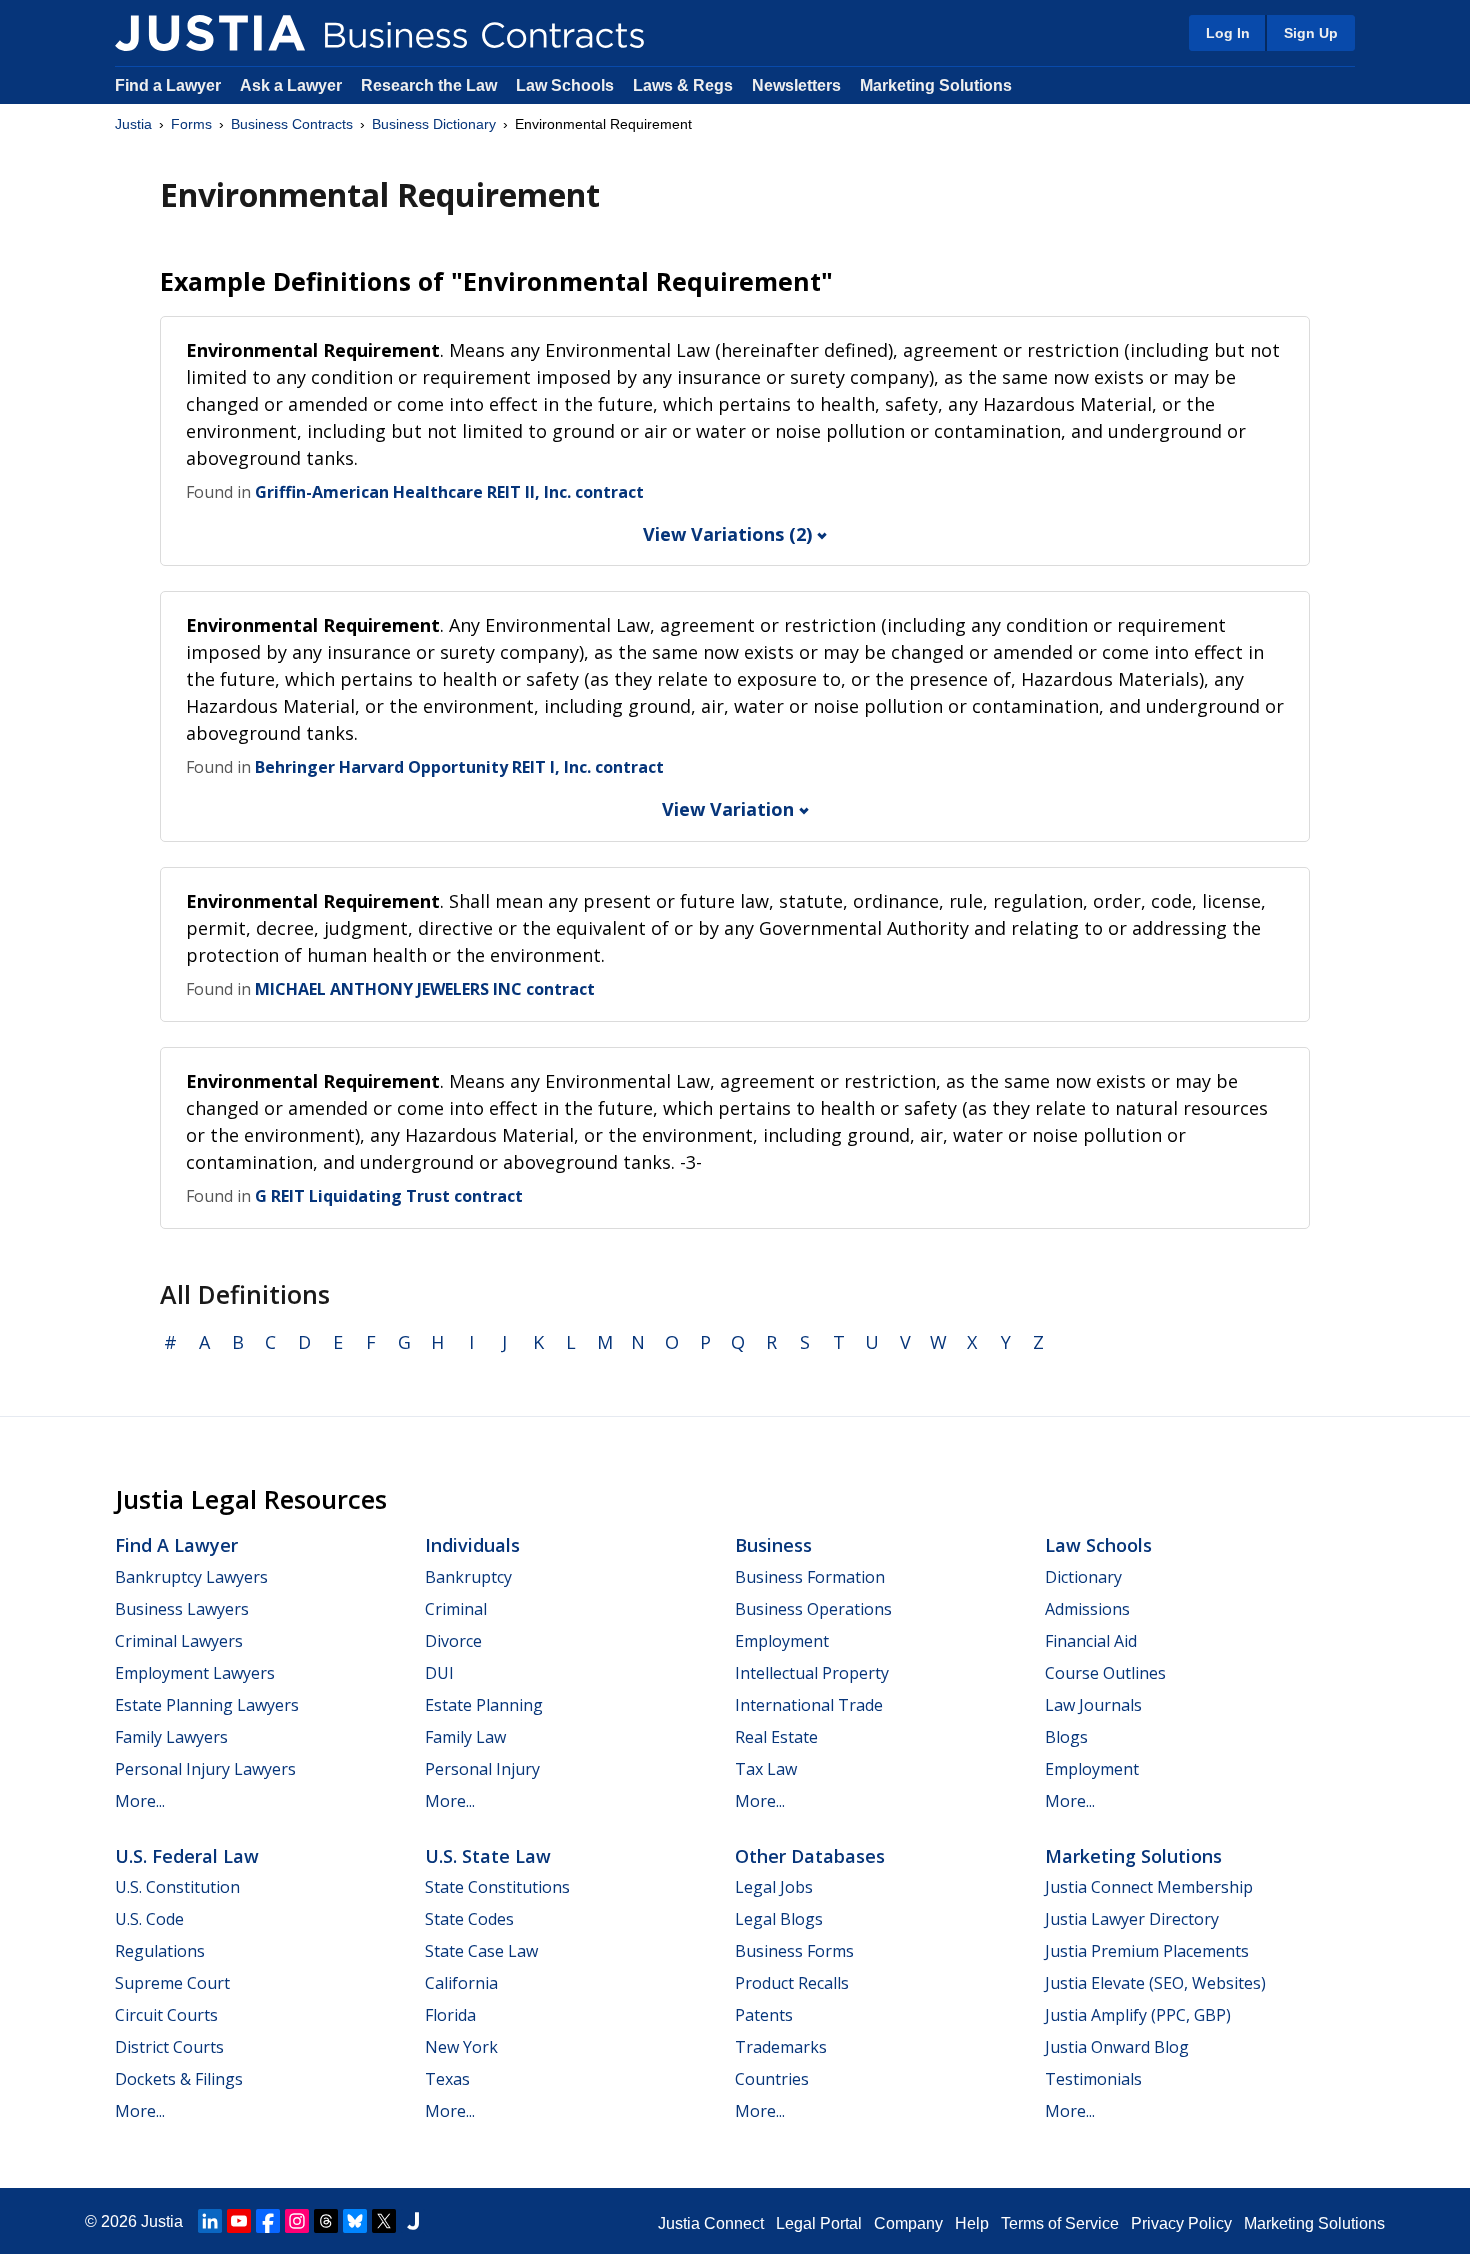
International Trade (809, 1705)
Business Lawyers (182, 1609)
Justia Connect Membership (1149, 1887)
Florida (450, 2015)
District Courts (169, 2047)
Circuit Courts (166, 2015)
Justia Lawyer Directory (1132, 1919)
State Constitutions (497, 1887)
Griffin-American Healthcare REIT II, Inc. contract (449, 492)
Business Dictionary (434, 124)
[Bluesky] (355, 2221)
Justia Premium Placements (1147, 1951)
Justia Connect (711, 2223)
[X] (384, 2221)
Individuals (472, 1545)
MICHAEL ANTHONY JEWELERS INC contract (425, 989)
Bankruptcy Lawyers (191, 1577)
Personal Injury (482, 1769)
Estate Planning (484, 1705)
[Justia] (210, 33)
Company (908, 2223)
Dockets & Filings (179, 2079)
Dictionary (1083, 1577)
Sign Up (1311, 33)
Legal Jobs (774, 1887)
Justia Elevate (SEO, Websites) (1155, 1983)
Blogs (1066, 1737)
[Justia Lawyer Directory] (413, 2221)
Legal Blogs (779, 1919)
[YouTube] (239, 2221)
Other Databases (810, 1856)
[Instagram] (297, 2221)
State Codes (469, 1919)
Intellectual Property (812, 1673)
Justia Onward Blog (1117, 2047)
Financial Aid (1091, 1641)
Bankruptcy (468, 1577)
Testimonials (1093, 2079)
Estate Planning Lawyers (207, 1705)
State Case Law (481, 1951)
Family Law (465, 1737)
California (461, 1983)
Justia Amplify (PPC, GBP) (1138, 2015)
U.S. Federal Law (187, 1856)
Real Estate (776, 1737)
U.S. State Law (488, 1856)
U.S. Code (149, 1919)
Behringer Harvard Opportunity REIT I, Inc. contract (459, 767)
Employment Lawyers (195, 1673)
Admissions (1087, 1609)
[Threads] (326, 2221)
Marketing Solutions (936, 85)
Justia (133, 124)
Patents (764, 2015)
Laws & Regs (683, 85)
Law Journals (1093, 1705)
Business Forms (794, 1951)
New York (461, 2047)
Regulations (160, 1951)
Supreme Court (172, 1983)
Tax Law (766, 1769)
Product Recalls (792, 1983)
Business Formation (810, 1577)
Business (773, 1545)
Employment (782, 1641)
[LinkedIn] (210, 2221)
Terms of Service (1060, 2223)
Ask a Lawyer (293, 85)
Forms (191, 124)
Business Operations (813, 1609)
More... (140, 1801)
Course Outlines (1105, 1673)
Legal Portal (819, 2223)
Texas (447, 2079)
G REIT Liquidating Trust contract (389, 1196)
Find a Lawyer (168, 85)
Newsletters (796, 85)
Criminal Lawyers (179, 1641)
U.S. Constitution (177, 1887)
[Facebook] (268, 2221)
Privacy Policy (1181, 2223)
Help (972, 2223)
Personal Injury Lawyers (205, 1769)
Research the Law (429, 85)
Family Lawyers (171, 1737)
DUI (439, 1673)
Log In (1228, 33)
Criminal (456, 1609)
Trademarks (781, 2047)
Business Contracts (292, 124)
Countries (772, 2079)
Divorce (453, 1641)
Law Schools (565, 85)
